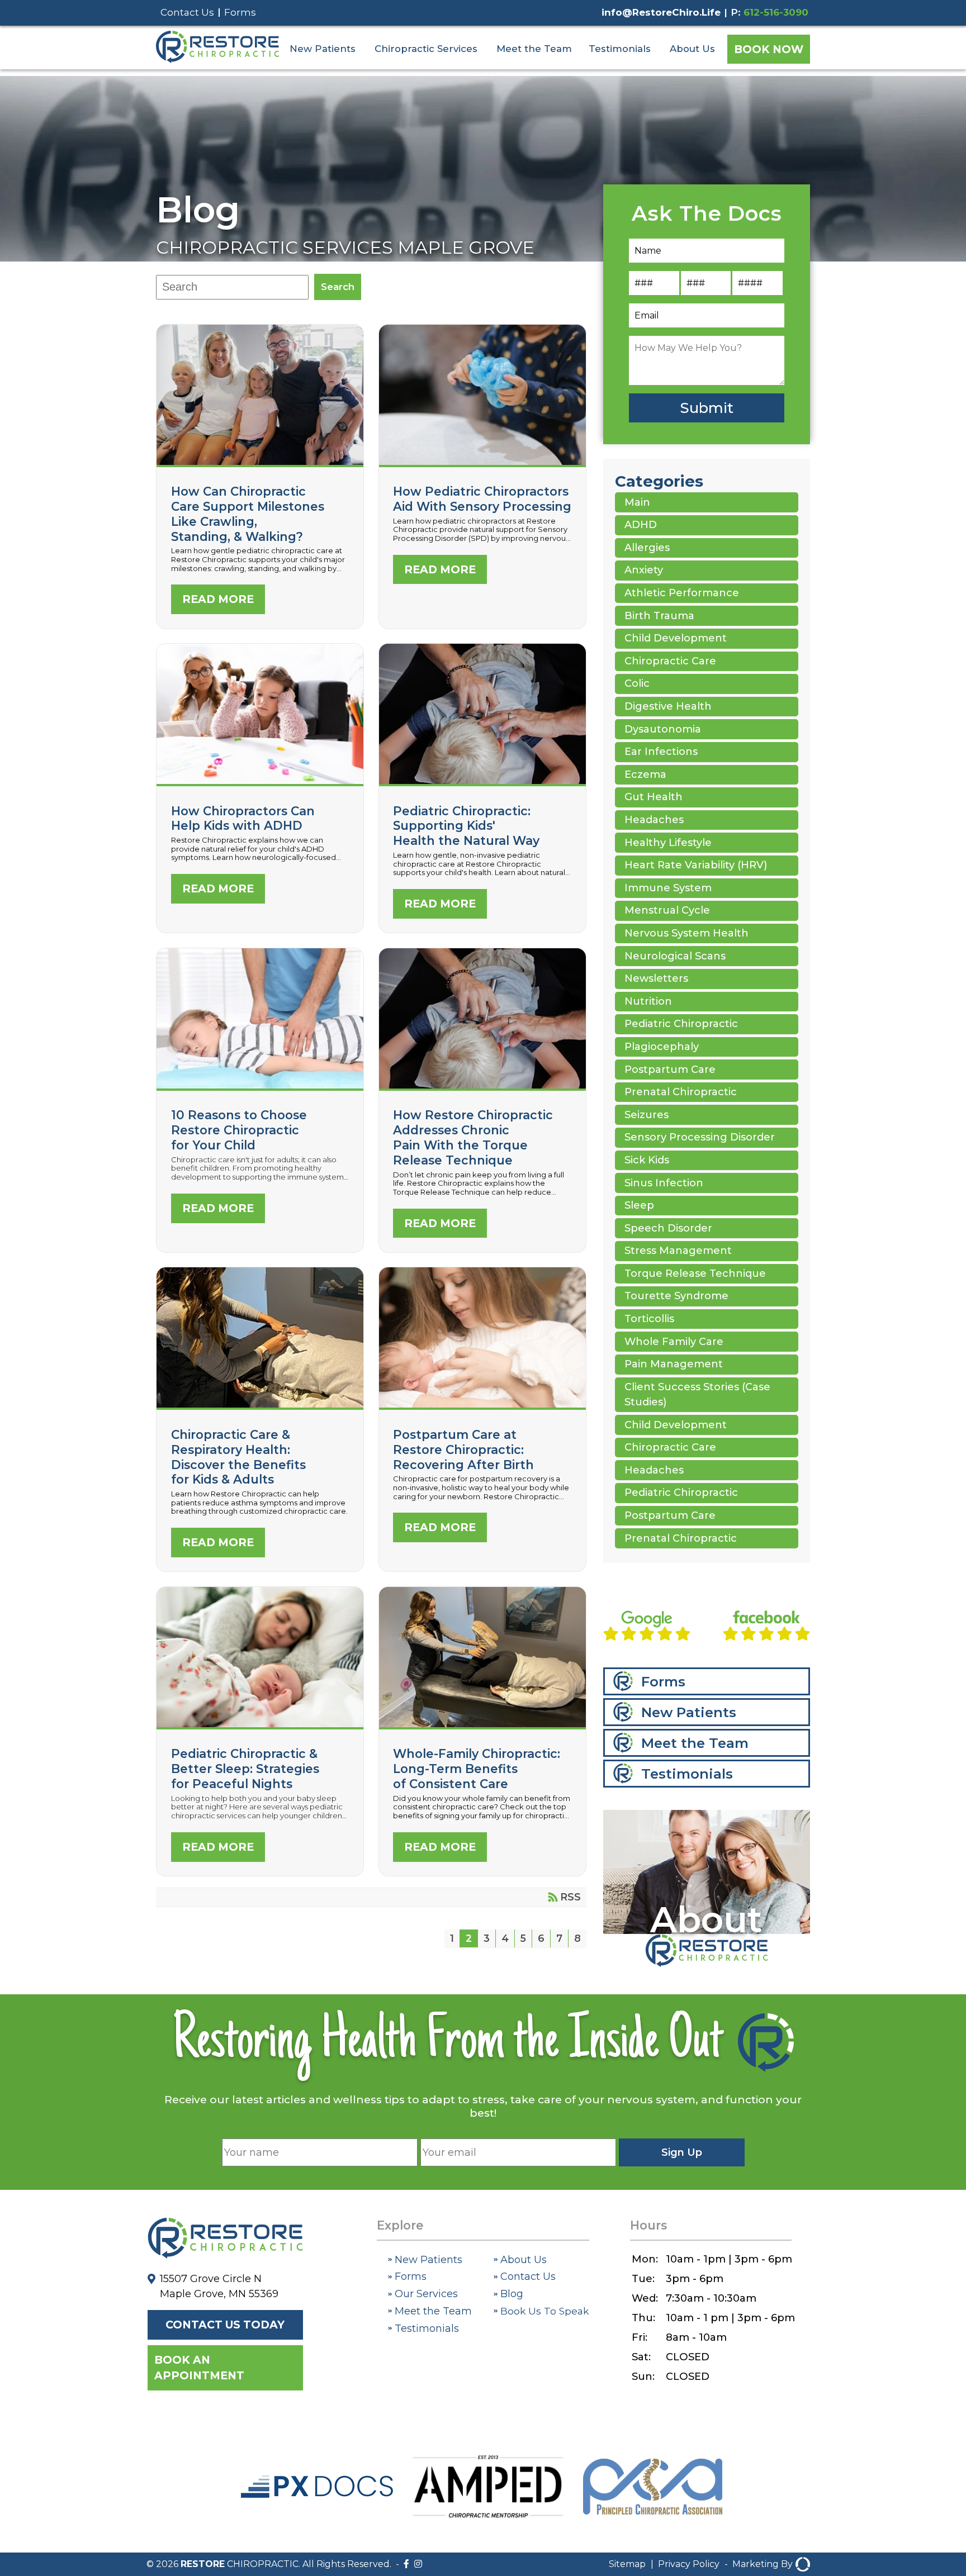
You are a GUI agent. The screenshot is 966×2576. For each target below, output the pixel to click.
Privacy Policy (689, 2564)
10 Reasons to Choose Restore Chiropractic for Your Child (239, 1130)
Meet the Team (534, 49)
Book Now (769, 49)
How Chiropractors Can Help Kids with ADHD (260, 781)
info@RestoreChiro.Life (661, 12)
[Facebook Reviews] (766, 1628)
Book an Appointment (199, 2368)
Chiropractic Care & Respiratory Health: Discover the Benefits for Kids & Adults (238, 1457)
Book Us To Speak (543, 2311)
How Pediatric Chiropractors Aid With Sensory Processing (482, 462)
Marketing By (763, 2564)
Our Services (425, 2294)
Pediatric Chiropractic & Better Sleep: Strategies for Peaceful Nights (245, 1769)
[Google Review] (647, 1628)
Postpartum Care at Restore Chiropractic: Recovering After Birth (463, 1449)
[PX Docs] (317, 2494)
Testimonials (620, 49)
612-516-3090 (776, 12)
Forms (240, 12)
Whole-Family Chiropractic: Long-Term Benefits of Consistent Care (477, 1769)
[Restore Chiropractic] (217, 60)
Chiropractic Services (426, 49)
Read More (218, 599)
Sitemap (627, 2564)
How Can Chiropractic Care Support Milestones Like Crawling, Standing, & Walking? (248, 514)
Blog (198, 210)
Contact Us (187, 12)
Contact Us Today (225, 2325)
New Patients (323, 49)
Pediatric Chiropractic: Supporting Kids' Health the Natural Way (466, 826)
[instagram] (418, 2564)
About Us (692, 49)
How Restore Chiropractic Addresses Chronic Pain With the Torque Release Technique (473, 1137)
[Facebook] (406, 2564)
